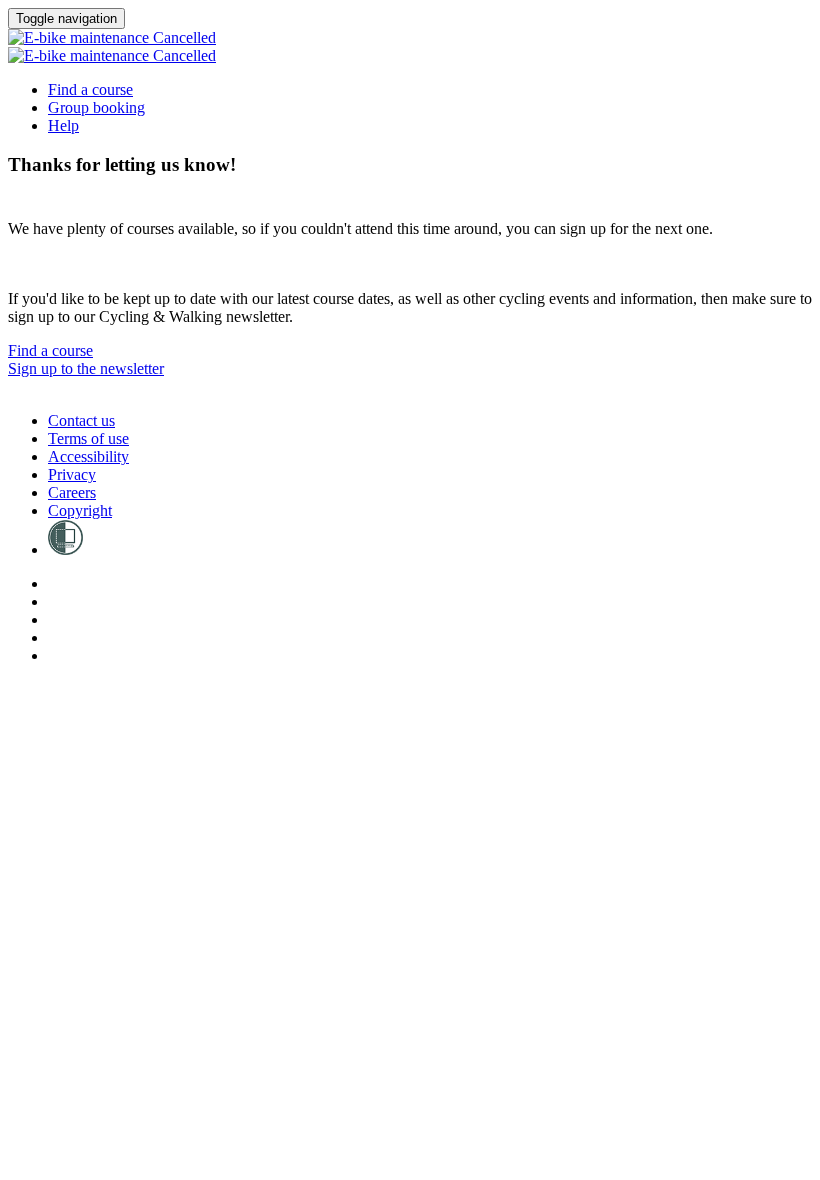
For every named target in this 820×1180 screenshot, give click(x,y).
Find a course (90, 89)
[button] (50, 350)
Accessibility (88, 456)
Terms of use (88, 438)
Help (63, 125)
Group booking (96, 107)
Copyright (80, 510)
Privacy (72, 474)
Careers (72, 492)
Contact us (81, 420)
